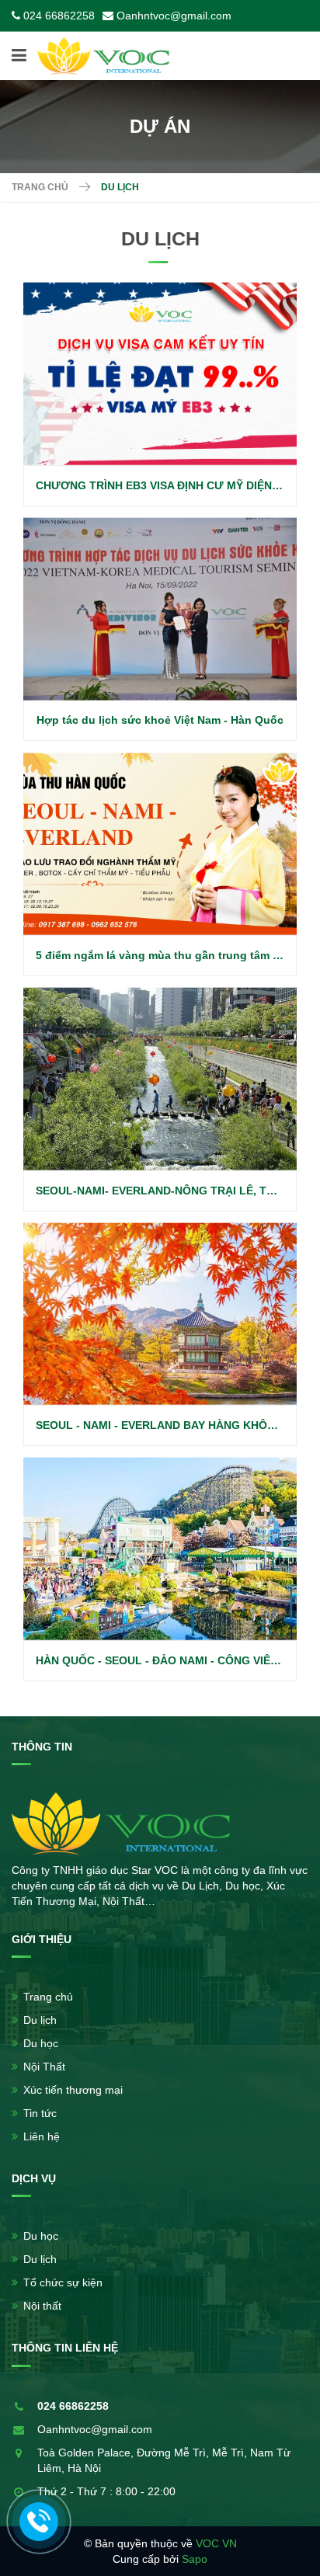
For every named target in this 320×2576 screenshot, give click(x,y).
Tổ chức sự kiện (63, 2282)
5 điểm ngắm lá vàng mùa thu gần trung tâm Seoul (169, 955)
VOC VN (216, 2543)
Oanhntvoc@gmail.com (174, 16)
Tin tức (40, 2113)
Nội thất (42, 2306)
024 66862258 (59, 16)
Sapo (195, 2559)
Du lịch (40, 2020)
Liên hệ (42, 2136)
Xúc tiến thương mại (73, 2090)
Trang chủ (40, 187)
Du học (41, 2043)
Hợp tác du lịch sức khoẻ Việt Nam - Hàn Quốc (160, 720)
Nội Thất (44, 2067)
